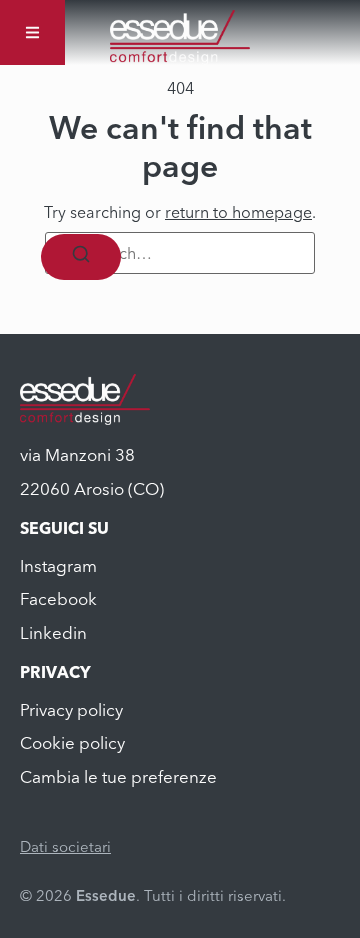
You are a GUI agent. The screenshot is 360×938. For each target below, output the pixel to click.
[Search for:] (180, 253)
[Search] (81, 257)
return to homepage (238, 212)
